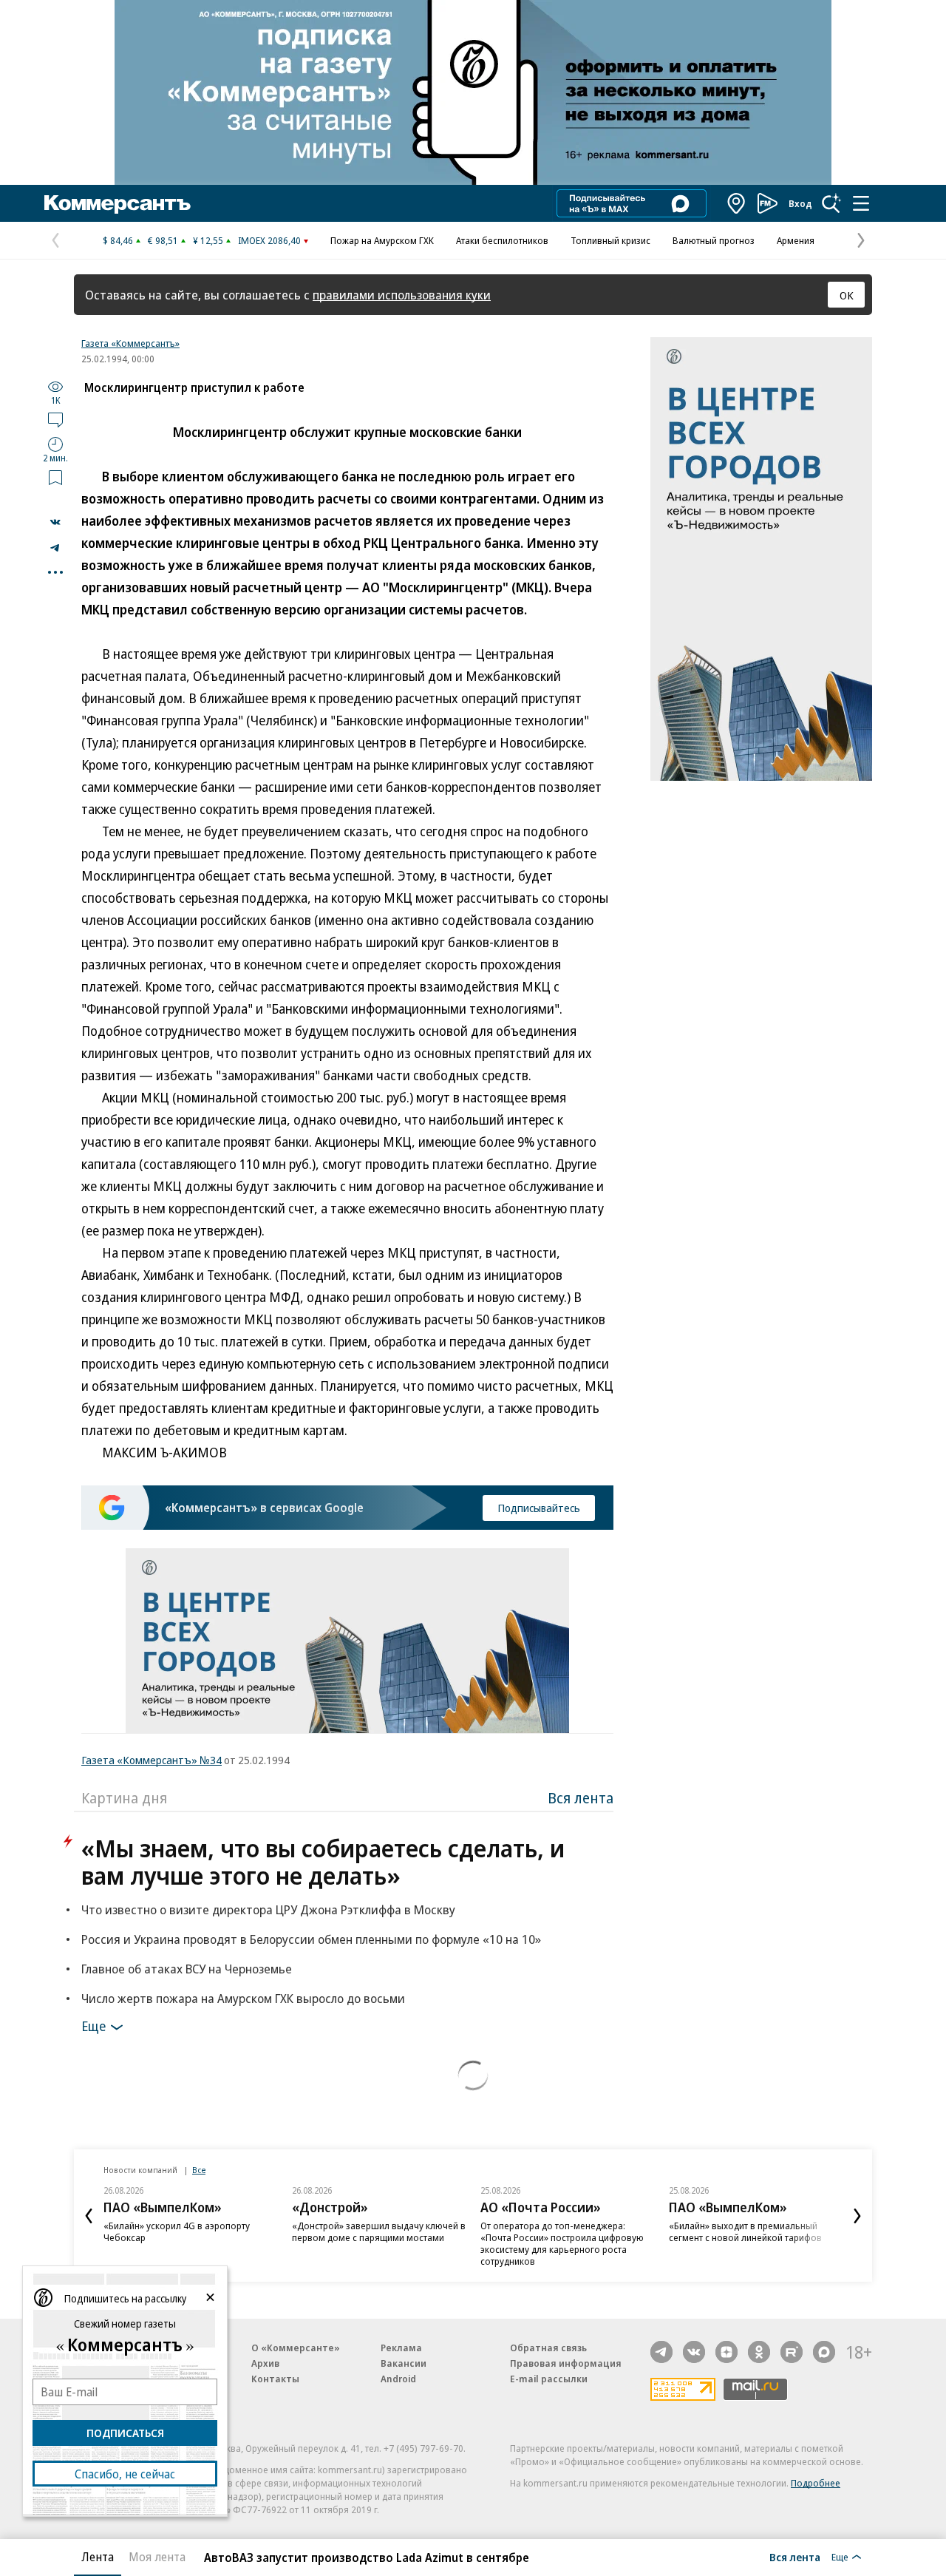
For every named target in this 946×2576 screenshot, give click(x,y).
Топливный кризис (610, 240)
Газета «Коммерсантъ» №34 (152, 1760)
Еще (93, 2026)
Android (398, 2379)
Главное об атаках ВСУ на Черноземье (187, 1969)
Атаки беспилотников (502, 240)
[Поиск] (831, 203)
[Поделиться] (55, 522)
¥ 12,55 (208, 240)
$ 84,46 (118, 240)
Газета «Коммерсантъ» (130, 343)
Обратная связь (548, 2348)
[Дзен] (726, 2352)
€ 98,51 (163, 240)
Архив (265, 2363)
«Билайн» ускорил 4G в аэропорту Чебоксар (177, 2231)
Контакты (275, 2379)
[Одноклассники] (759, 2352)
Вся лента (581, 1798)
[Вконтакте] (694, 2352)
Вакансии (404, 2363)
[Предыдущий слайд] (89, 2216)
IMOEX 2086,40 (269, 240)
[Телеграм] (661, 2352)
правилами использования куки (402, 295)
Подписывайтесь (539, 1508)
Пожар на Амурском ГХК (382, 240)
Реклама (401, 2348)
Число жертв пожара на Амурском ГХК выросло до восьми (243, 1998)
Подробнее (816, 2483)
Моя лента (157, 2557)
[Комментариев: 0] (55, 419)
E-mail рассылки (549, 2379)
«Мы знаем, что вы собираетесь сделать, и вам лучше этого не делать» (323, 1862)
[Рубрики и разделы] (861, 203)
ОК (847, 295)
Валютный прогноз (714, 240)
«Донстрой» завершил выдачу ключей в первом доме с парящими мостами (379, 2231)
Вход (800, 203)
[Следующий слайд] (857, 2216)
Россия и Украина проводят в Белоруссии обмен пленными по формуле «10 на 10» (311, 1939)
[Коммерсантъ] (118, 203)
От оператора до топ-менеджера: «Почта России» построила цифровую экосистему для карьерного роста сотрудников (562, 2243)
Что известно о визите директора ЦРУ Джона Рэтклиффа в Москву (268, 1909)
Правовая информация (566, 2363)
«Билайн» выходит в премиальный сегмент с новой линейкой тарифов (745, 2231)
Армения (796, 240)
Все (199, 2170)
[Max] (824, 2352)
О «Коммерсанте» (296, 2348)
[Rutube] (792, 2352)
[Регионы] (737, 203)
